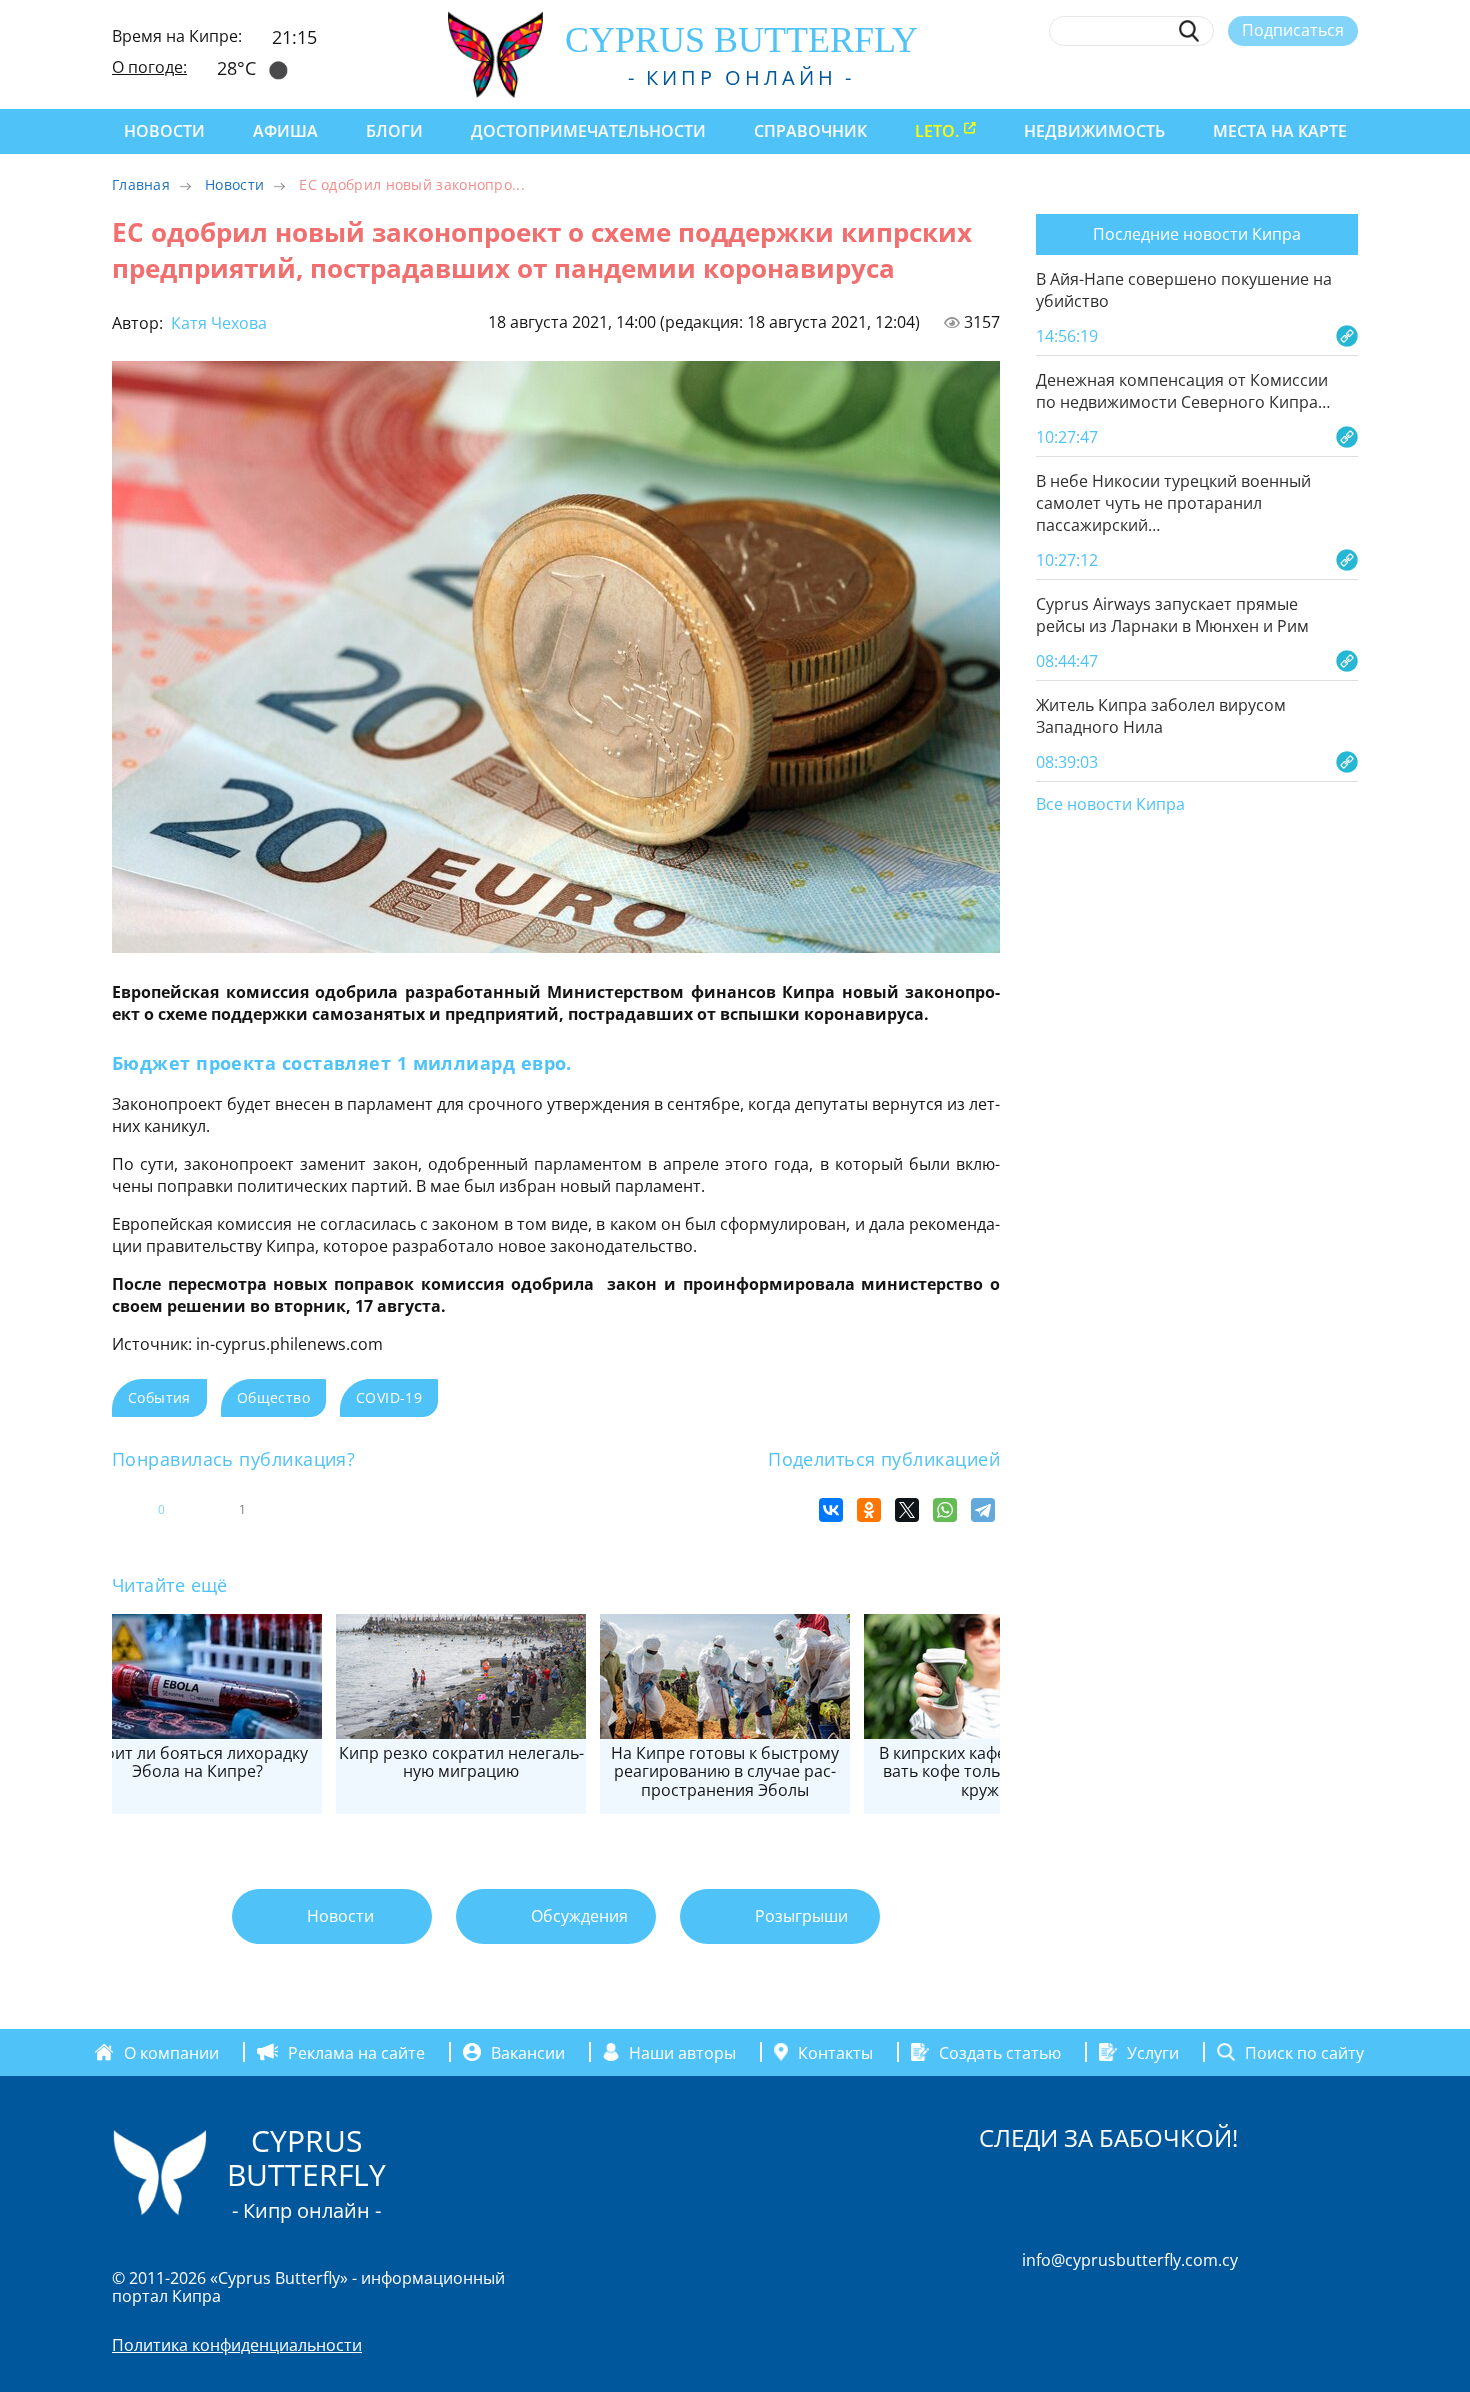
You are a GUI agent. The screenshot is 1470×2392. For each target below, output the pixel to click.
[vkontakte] (1311, 77)
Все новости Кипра (1110, 805)
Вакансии (528, 2052)
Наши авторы (682, 2052)
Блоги (394, 131)
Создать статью (1000, 2052)
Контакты (835, 2052)
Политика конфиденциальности (237, 2345)
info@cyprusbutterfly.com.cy (1130, 2260)
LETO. (937, 131)
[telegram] (1274, 77)
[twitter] (1237, 77)
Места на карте (1280, 131)
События (159, 1397)
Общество (273, 1397)
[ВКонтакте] (831, 1510)
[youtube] (1348, 77)
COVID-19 (389, 1397)
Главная (141, 184)
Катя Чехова (217, 323)
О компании (171, 2052)
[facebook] (1164, 77)
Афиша (285, 131)
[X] (907, 1510)
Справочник (810, 131)
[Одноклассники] (869, 1510)
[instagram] (1201, 77)
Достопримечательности (588, 131)
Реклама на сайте (356, 2052)
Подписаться (1293, 30)
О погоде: (149, 67)
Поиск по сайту (1304, 2052)
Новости (164, 131)
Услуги (1153, 2052)
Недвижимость (1094, 131)
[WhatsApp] (945, 1510)
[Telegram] (983, 1510)
